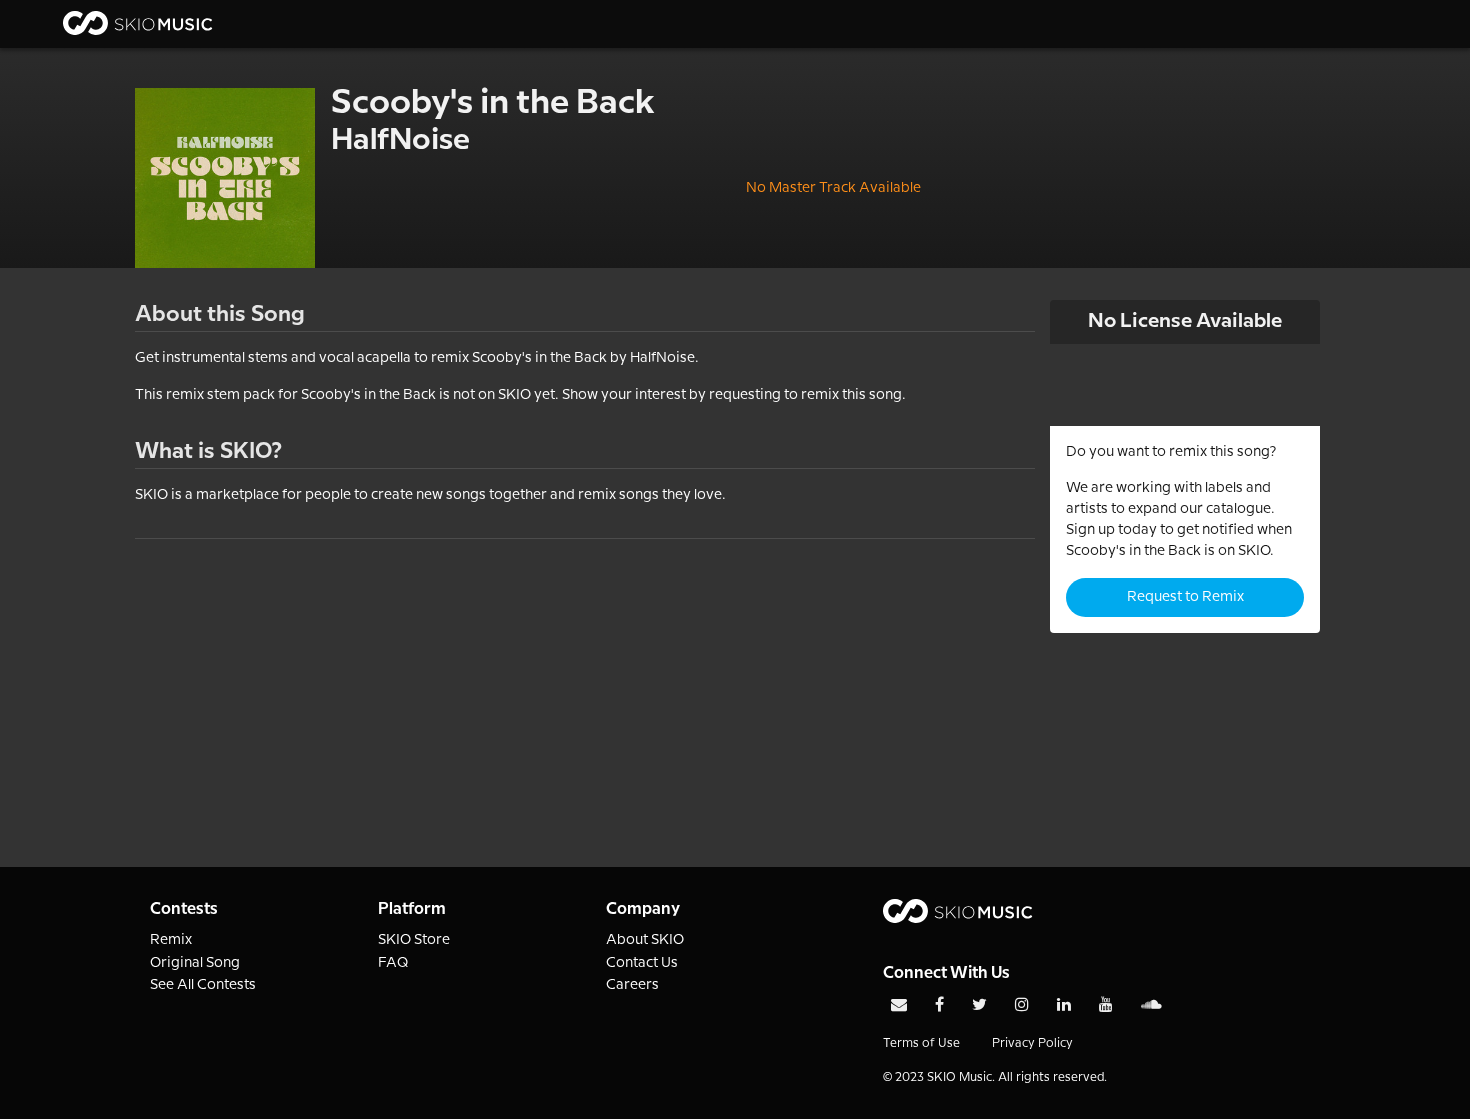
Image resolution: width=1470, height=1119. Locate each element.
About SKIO (645, 940)
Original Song (195, 963)
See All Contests (203, 985)
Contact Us (642, 963)
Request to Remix (1185, 597)
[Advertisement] (585, 679)
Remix (171, 940)
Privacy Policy (1032, 1043)
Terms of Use (921, 1043)
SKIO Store (414, 940)
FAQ (393, 963)
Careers (632, 985)
